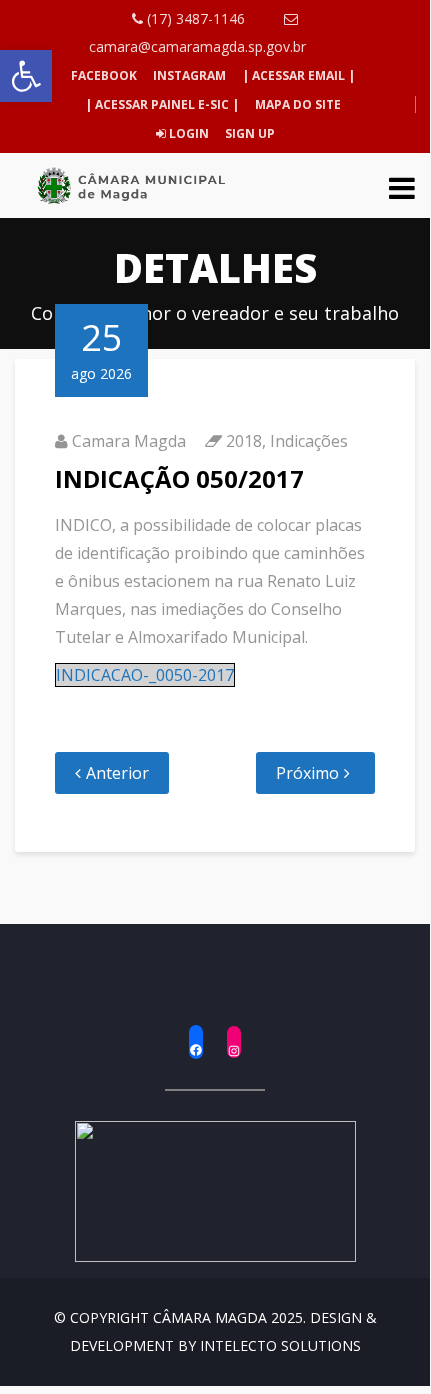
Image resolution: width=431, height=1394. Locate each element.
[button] (26, 76)
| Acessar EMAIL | (298, 75)
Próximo (307, 773)
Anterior (117, 773)
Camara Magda (129, 441)
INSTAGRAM (189, 75)
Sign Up (248, 133)
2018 (244, 441)
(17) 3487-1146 (194, 18)
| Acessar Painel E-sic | (162, 104)
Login (187, 133)
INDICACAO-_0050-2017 (145, 675)
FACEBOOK (104, 75)
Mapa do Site (298, 104)
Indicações (309, 441)
